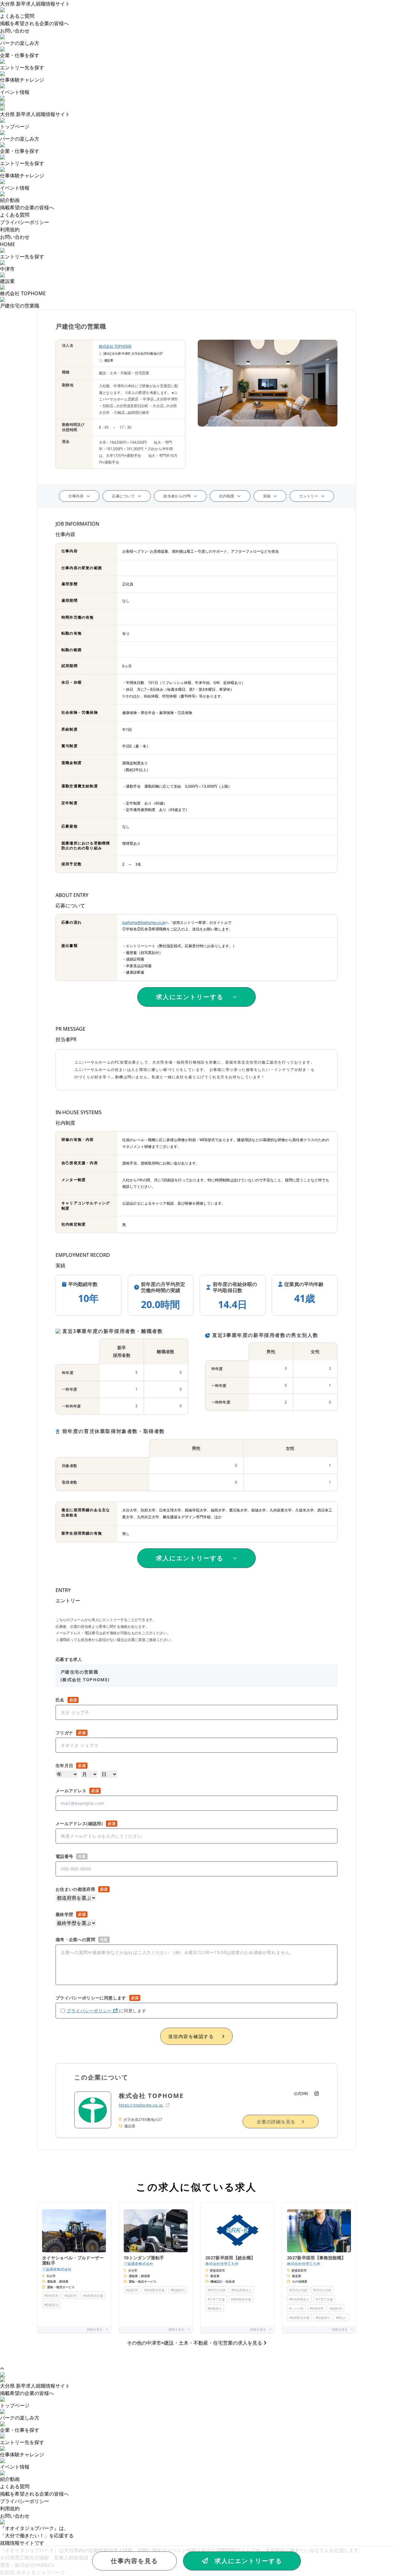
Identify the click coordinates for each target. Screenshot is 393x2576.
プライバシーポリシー (25, 222)
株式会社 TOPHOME (23, 293)
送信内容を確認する (191, 2036)
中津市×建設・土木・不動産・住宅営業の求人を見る (195, 2343)
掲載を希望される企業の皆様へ (34, 23)
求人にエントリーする (248, 2561)
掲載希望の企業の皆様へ (27, 207)
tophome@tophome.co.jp (144, 923)
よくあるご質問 (17, 16)
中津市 (7, 269)
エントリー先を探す (22, 68)
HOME (8, 244)
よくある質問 (15, 215)
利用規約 (10, 230)
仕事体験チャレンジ (22, 80)
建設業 (7, 281)
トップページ (15, 2405)
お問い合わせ (15, 31)
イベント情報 (15, 92)
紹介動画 (10, 2479)
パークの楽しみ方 (20, 43)
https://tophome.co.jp (141, 2105)
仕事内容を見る (134, 2561)
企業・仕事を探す (20, 55)
